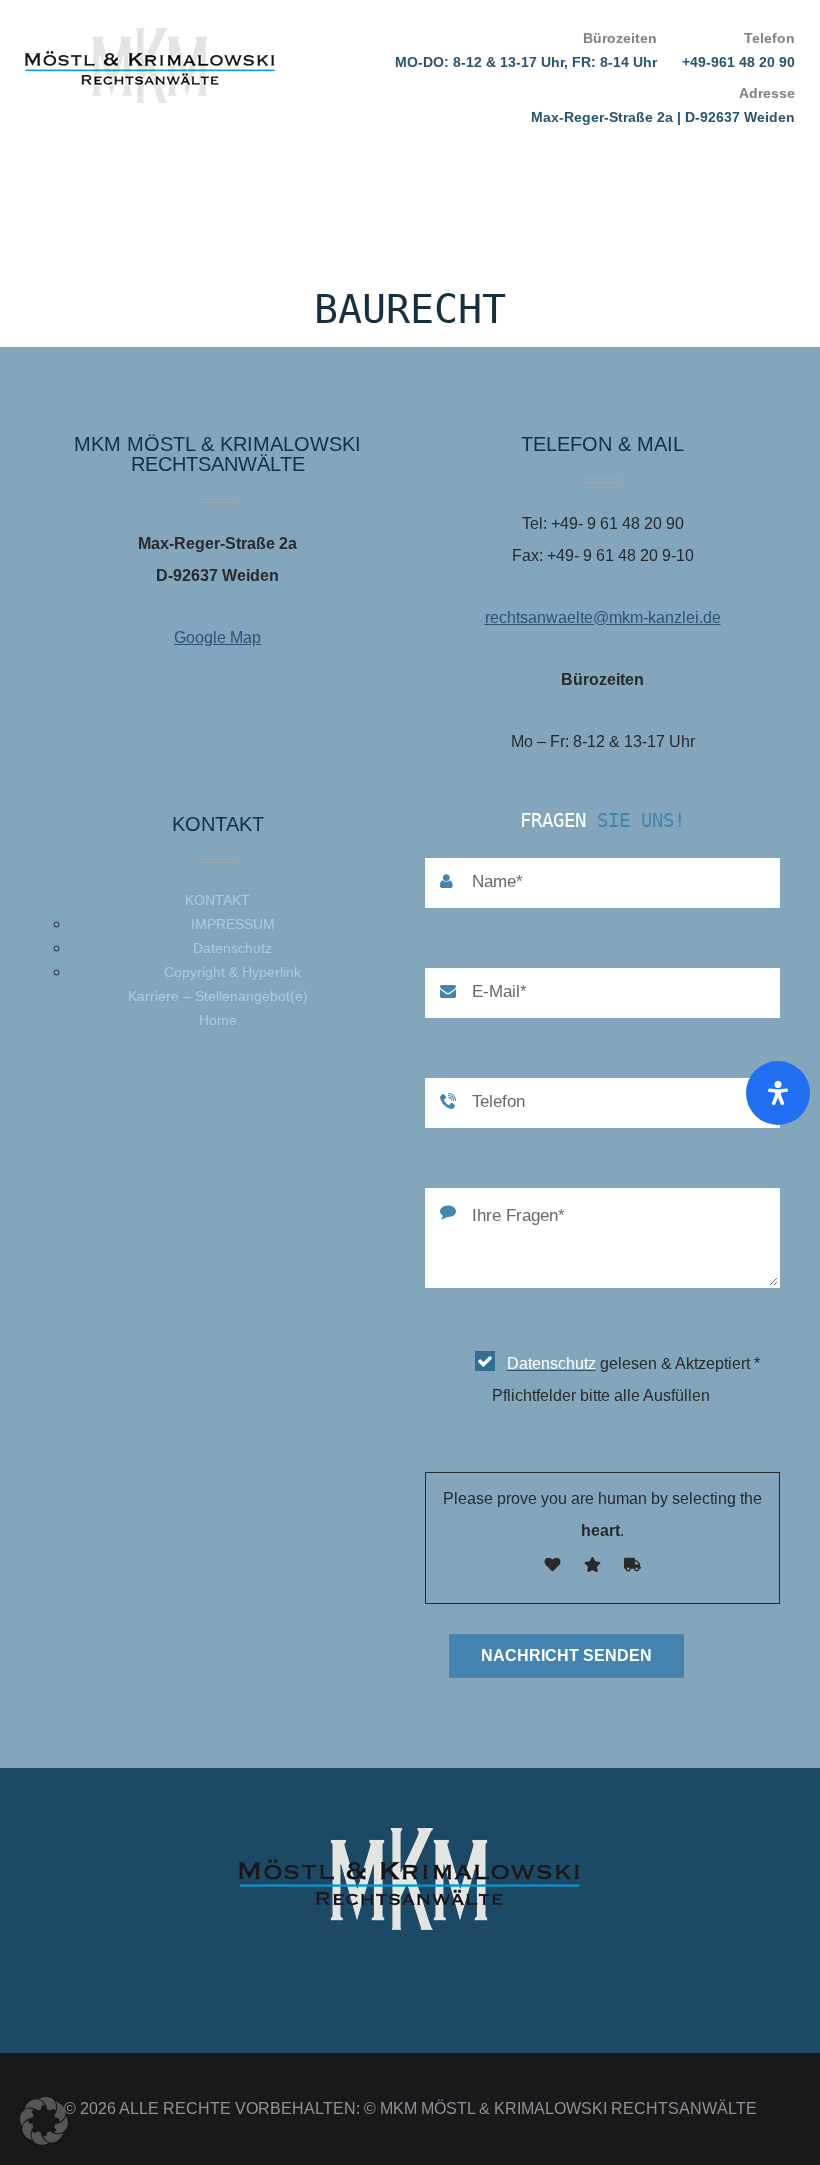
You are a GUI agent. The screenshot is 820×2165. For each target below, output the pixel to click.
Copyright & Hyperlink (232, 972)
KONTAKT (217, 900)
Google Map (217, 637)
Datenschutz (232, 948)
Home (218, 1020)
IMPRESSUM (233, 924)
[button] (44, 2121)
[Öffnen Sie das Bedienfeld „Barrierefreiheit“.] (778, 1093)
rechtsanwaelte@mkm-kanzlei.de (603, 617)
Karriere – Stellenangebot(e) (218, 996)
